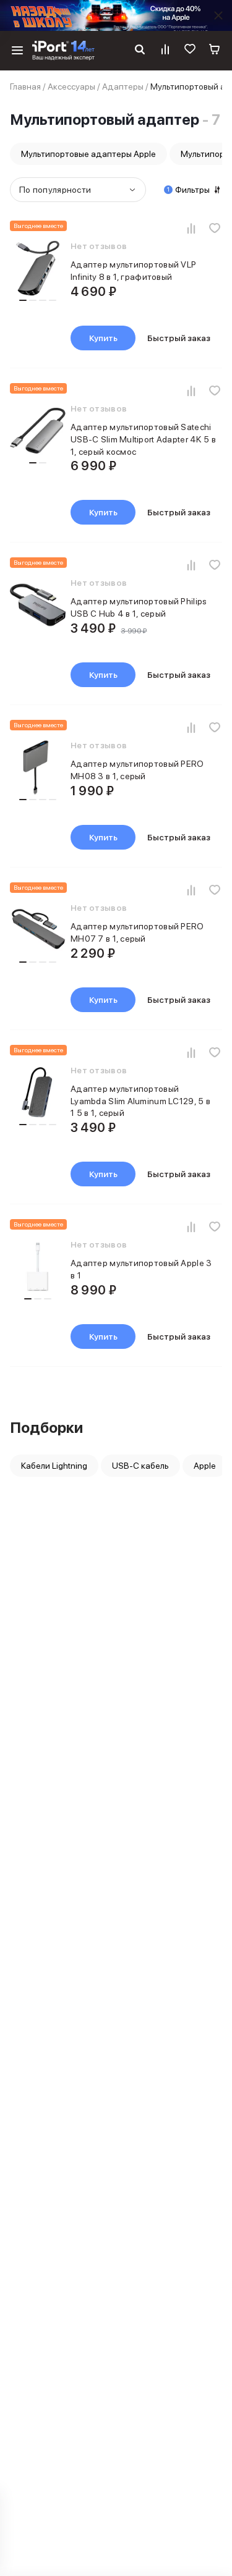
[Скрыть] (218, 15)
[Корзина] (215, 51)
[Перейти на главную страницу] (63, 51)
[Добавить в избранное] (215, 228)
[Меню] (17, 51)
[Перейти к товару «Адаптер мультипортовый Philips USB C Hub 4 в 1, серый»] (38, 607)
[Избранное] (190, 51)
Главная (25, 87)
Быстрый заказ (179, 338)
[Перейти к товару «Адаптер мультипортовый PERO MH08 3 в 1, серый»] (38, 769)
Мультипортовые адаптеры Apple (88, 154)
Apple (205, 1466)
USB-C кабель (140, 1466)
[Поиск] (140, 51)
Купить (103, 338)
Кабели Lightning (54, 1466)
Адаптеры (123, 87)
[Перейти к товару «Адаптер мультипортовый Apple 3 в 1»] (38, 1269)
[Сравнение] (165, 51)
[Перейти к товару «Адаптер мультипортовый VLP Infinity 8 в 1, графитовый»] (38, 270)
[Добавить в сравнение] (191, 228)
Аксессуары (71, 87)
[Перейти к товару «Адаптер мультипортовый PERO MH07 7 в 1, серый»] (38, 932)
